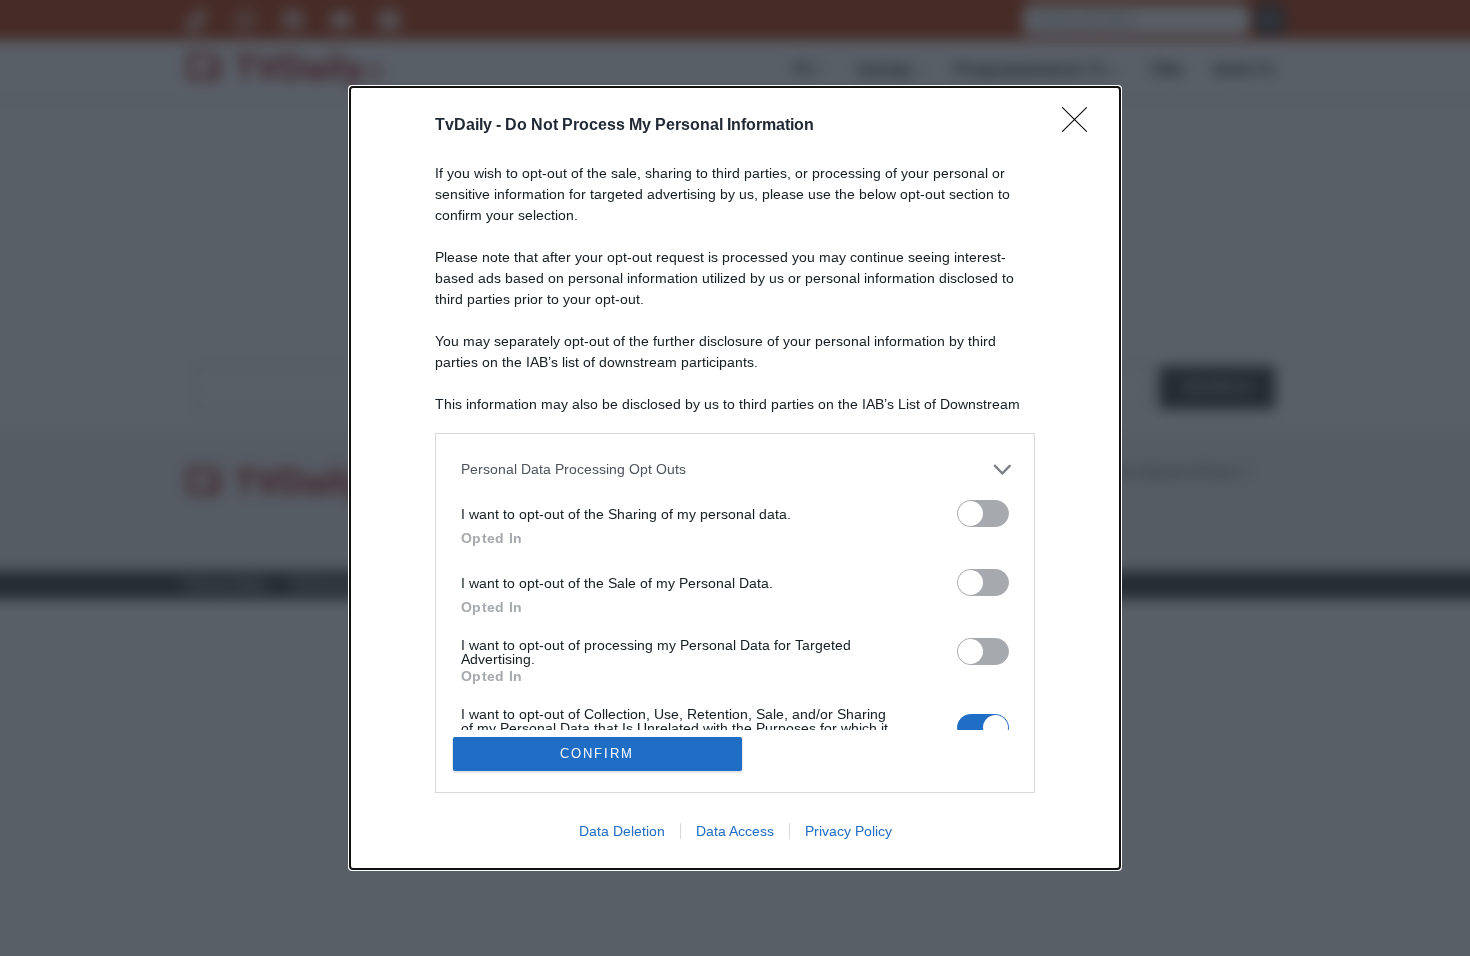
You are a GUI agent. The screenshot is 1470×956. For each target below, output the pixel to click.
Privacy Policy (848, 831)
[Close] (1081, 126)
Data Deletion (622, 831)
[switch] (983, 513)
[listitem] (735, 469)
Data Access (735, 831)
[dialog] (735, 478)
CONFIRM (597, 753)
